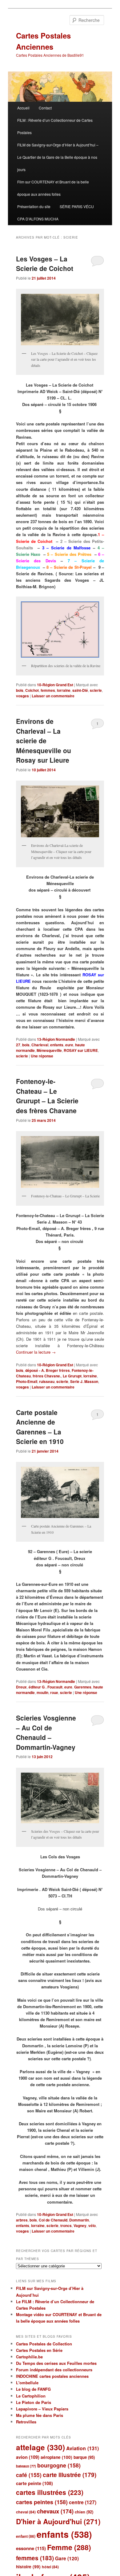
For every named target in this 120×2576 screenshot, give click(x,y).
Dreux (21, 1687)
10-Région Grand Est (55, 685)
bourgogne (59, 2465)
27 (18, 1045)
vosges (22, 696)
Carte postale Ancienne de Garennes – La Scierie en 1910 (40, 1427)
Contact (45, 108)
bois (20, 690)
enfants (57, 1045)
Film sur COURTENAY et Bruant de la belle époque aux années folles (53, 188)
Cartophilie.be (29, 2357)
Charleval (40, 1045)
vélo (92, 2225)
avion (28, 2457)
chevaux (55, 2511)
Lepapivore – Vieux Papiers (42, 2409)
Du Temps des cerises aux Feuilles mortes (56, 2363)
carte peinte (34, 2483)
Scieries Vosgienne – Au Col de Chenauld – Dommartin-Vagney (46, 1732)
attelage (40, 2447)
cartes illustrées (50, 2492)
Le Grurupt (72, 1376)
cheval (26, 2512)
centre (83, 2502)
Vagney (80, 2225)
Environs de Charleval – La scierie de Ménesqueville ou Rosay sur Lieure (44, 740)
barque (84, 2457)
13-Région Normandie (56, 1039)
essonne (31, 2548)
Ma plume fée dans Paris (40, 2415)
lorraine (64, 690)
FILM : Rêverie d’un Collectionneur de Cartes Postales (55, 126)
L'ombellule (27, 2383)
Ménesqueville (49, 1050)
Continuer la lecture (36, 1352)
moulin (42, 1692)
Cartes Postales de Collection (44, 2344)
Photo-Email (27, 1381)
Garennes (83, 1687)
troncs (66, 2225)
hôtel (50, 2567)
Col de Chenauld (53, 2220)
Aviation (82, 2448)
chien (84, 2512)
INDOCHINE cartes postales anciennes (52, 2376)
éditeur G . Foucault (46, 1687)
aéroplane (56, 2457)
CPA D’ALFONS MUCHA (38, 219)
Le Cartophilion (31, 2396)
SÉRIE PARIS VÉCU (77, 206)
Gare (67, 2558)
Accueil (23, 108)
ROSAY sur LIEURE (81, 1050)
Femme (69, 2547)
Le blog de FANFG (33, 2389)
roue (54, 1692)
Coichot (32, 690)
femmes (48, 690)
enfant (26, 2536)
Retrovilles (26, 2422)
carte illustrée (70, 2475)
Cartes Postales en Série (39, 2350)
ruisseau (47, 1381)
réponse (42, 1056)
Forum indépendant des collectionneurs (54, 2370)
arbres (22, 2220)
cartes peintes (42, 2502)
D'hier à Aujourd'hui (58, 2521)
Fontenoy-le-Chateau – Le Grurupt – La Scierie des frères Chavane (47, 1096)
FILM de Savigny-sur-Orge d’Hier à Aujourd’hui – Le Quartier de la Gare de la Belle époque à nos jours (58, 157)
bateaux (26, 2466)
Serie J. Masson (84, 1381)
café (29, 2475)
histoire (28, 2567)
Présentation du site (34, 206)
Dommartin (79, 2220)
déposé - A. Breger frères (48, 1370)
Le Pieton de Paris (34, 2402)
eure (69, 1045)
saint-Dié (80, 690)
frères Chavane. (47, 1376)
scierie (96, 690)
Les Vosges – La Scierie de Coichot (45, 264)
